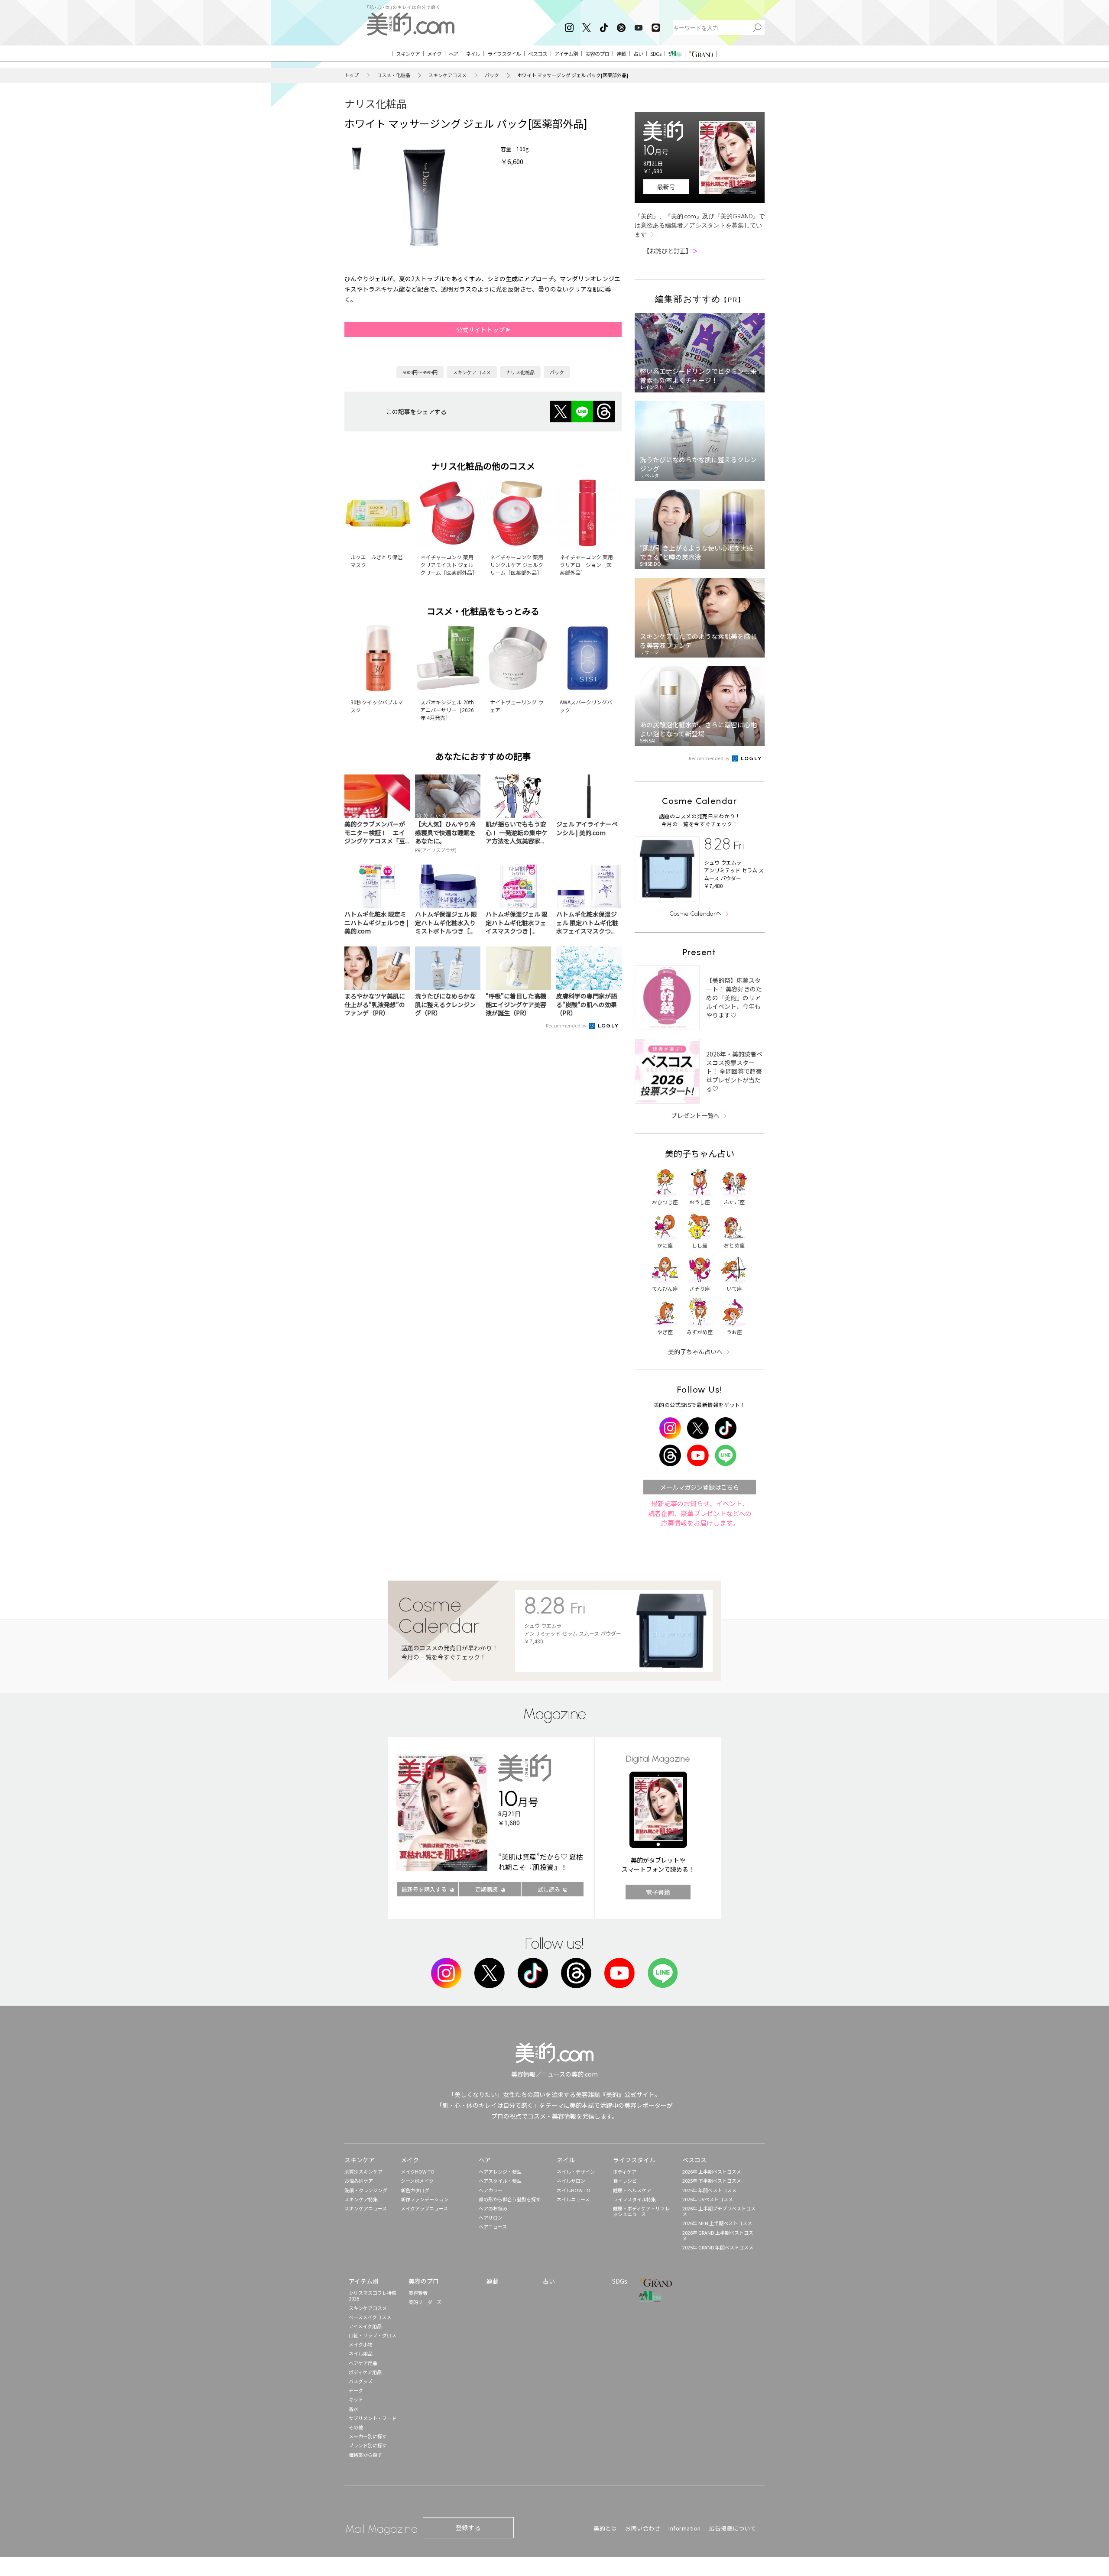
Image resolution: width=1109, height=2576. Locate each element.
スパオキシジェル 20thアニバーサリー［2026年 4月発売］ (447, 710)
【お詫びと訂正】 (671, 251)
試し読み (549, 1889)
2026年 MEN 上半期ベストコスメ (717, 2223)
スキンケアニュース (366, 2208)
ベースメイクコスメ (370, 2317)
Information (685, 2528)
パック (492, 75)
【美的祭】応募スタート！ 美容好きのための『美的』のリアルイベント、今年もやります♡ (734, 998)
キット (356, 2399)
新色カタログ (415, 2190)
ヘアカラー (491, 2190)
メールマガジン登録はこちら (700, 1487)
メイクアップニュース (424, 2208)
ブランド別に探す (368, 2445)
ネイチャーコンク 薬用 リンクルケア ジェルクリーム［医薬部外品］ (517, 565)
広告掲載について (733, 2528)
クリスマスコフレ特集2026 (373, 2296)
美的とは (605, 2528)
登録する (468, 2527)
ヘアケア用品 (363, 2363)
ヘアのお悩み (493, 2208)
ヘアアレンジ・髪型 (500, 2171)
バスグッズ (361, 2381)
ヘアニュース (493, 2226)
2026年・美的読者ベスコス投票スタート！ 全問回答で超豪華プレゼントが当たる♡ (734, 1071)
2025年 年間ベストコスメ (709, 2190)
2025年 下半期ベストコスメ (712, 2181)
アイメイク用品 (365, 2326)
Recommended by (567, 1025)
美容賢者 (418, 2293)
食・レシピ (625, 2181)
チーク (356, 2390)
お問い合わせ (643, 2528)
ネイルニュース (573, 2199)
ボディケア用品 (365, 2372)
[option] (357, 159)
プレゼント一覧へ (695, 1115)
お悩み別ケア (359, 2181)
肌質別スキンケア (363, 2171)
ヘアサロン (491, 2217)
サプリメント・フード (373, 2418)
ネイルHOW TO (574, 2190)
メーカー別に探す (368, 2436)
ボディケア (625, 2171)
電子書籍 (658, 1892)
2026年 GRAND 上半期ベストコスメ (718, 2235)
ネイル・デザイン (576, 2171)
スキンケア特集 (361, 2199)
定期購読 (486, 1889)
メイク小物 (361, 2344)
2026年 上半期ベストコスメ (712, 2171)
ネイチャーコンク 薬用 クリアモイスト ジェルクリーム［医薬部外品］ (449, 565)
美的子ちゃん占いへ (695, 1351)
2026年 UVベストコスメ (708, 2199)
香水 (353, 2409)
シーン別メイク (417, 2181)
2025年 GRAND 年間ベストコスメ (718, 2247)
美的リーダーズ (425, 2302)
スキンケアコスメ (447, 75)
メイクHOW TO (418, 2171)
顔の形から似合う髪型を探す (510, 2199)
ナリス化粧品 (376, 103)
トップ (352, 75)
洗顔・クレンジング (366, 2190)
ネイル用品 (361, 2353)
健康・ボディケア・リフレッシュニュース (641, 2211)
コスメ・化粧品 (394, 75)
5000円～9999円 (420, 372)
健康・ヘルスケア (632, 2190)
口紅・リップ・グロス (373, 2335)
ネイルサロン (571, 2181)
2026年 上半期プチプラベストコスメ (719, 2211)
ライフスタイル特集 (634, 2199)
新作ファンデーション (425, 2199)
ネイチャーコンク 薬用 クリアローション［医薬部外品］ (586, 565)
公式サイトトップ (481, 330)
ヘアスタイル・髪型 (500, 2181)
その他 (356, 2427)
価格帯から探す (365, 2455)
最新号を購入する (424, 1889)
